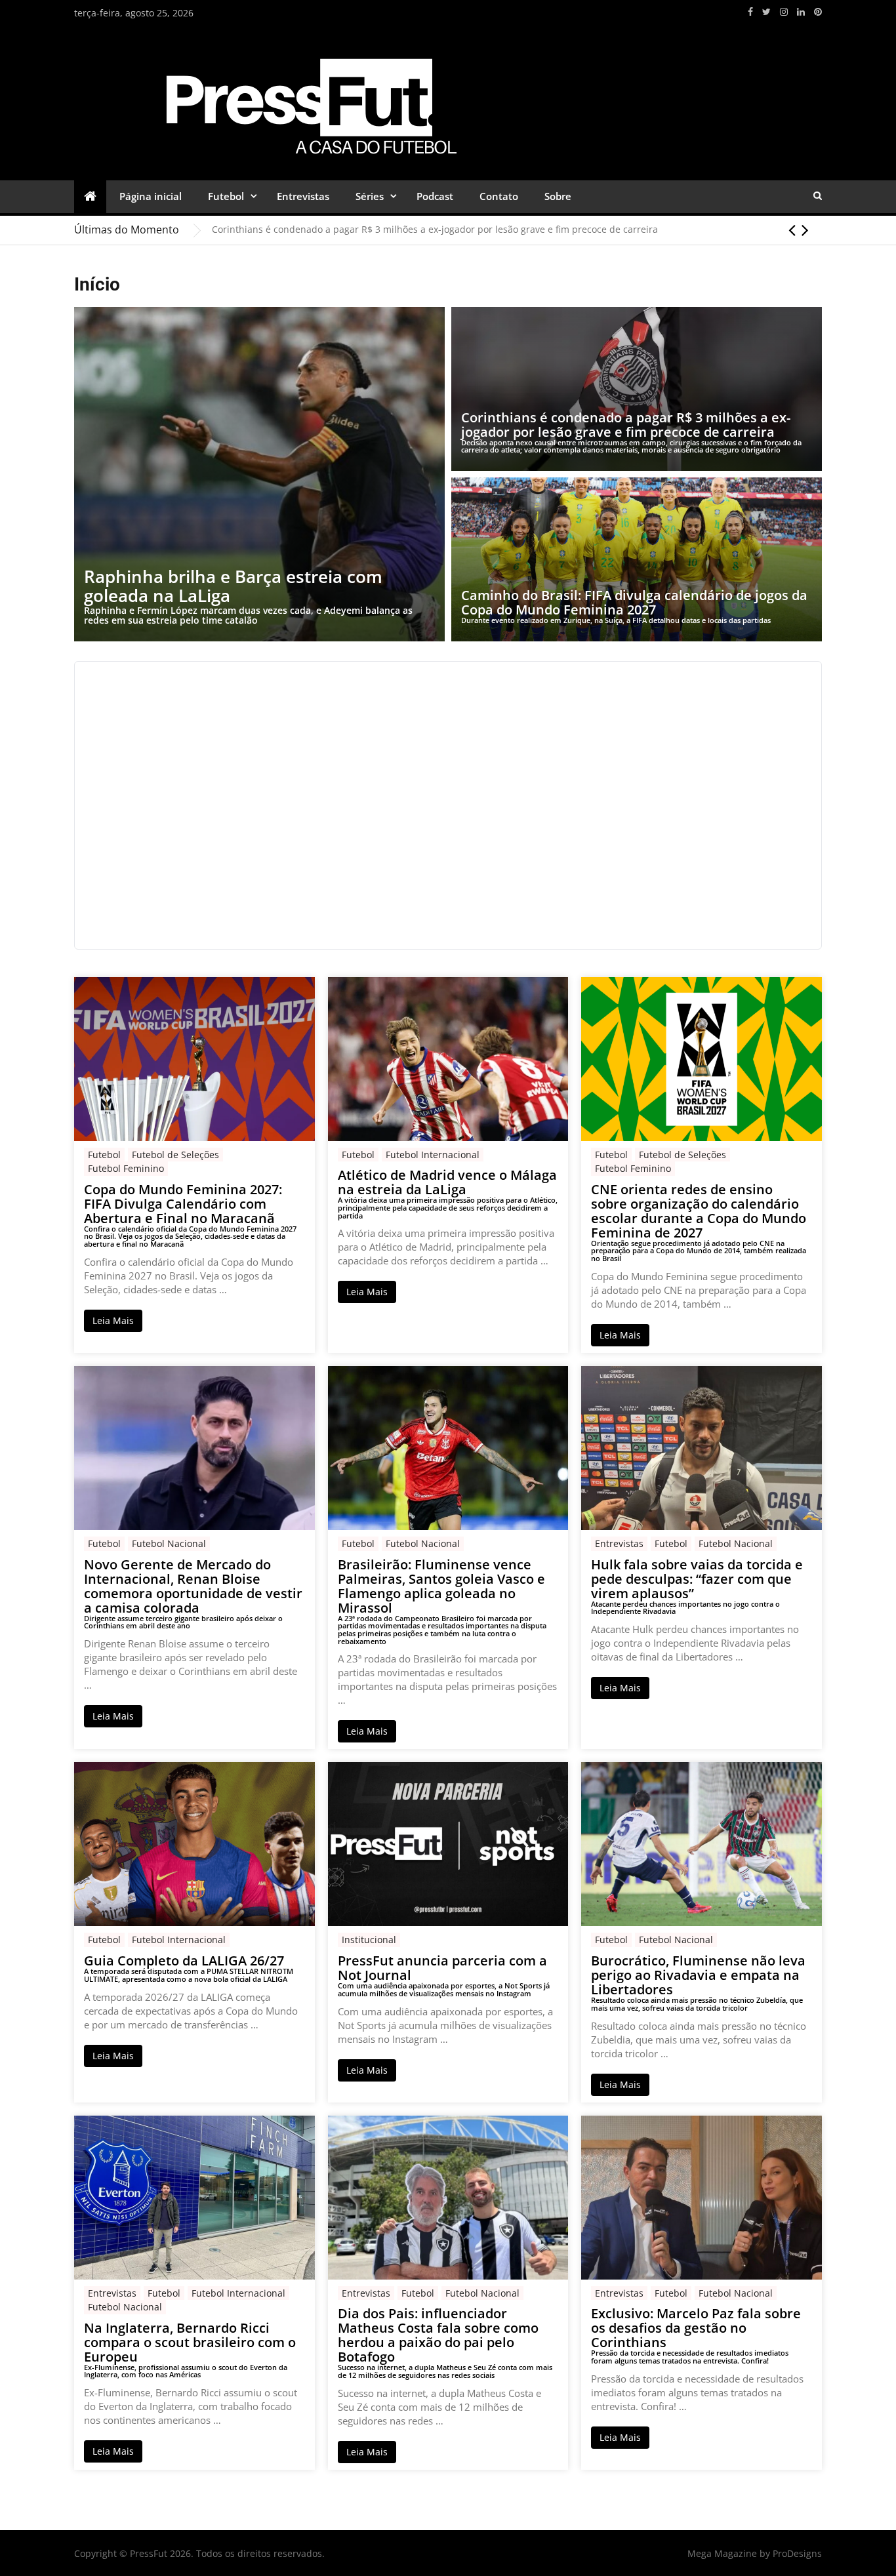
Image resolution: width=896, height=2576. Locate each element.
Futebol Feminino (126, 1168)
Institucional (369, 1940)
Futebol (226, 196)
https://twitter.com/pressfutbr (766, 12)
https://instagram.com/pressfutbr (784, 12)
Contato (499, 196)
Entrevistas (303, 196)
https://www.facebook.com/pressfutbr (750, 12)
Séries (370, 196)
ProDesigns (797, 2553)
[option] (517, 230)
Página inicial (151, 196)
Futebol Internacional (433, 1155)
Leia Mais (113, 1320)
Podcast (435, 196)
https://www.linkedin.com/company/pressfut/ (801, 12)
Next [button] (805, 230)
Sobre (558, 196)
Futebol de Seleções (175, 1155)
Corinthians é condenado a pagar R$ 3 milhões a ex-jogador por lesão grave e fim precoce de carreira (435, 229)
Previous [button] (792, 230)
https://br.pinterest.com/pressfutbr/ (818, 12)
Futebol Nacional (169, 1543)
